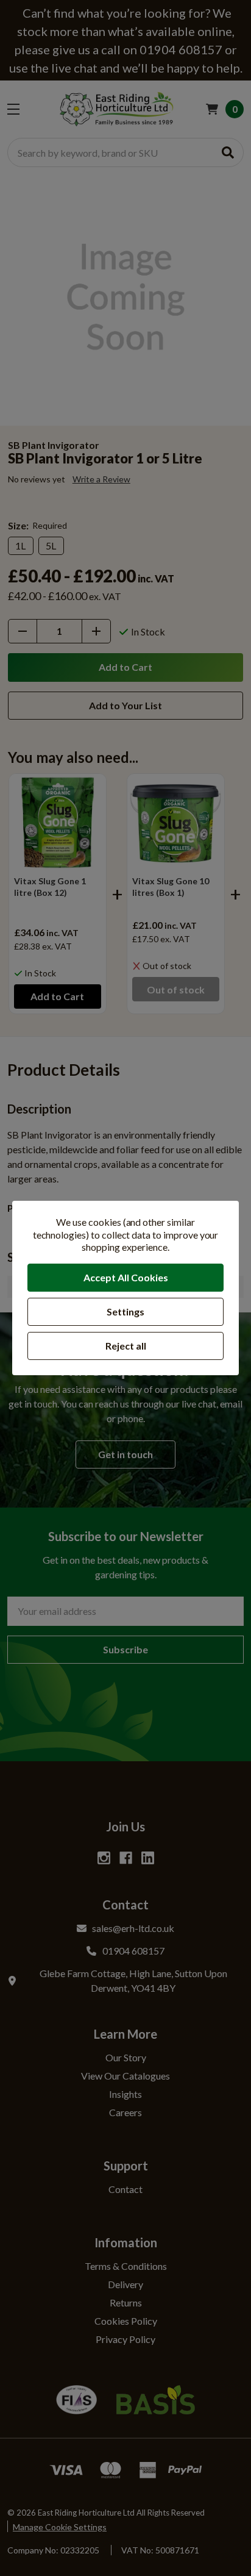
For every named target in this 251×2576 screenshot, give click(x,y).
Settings (125, 1311)
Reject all (126, 1346)
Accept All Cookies (126, 1277)
